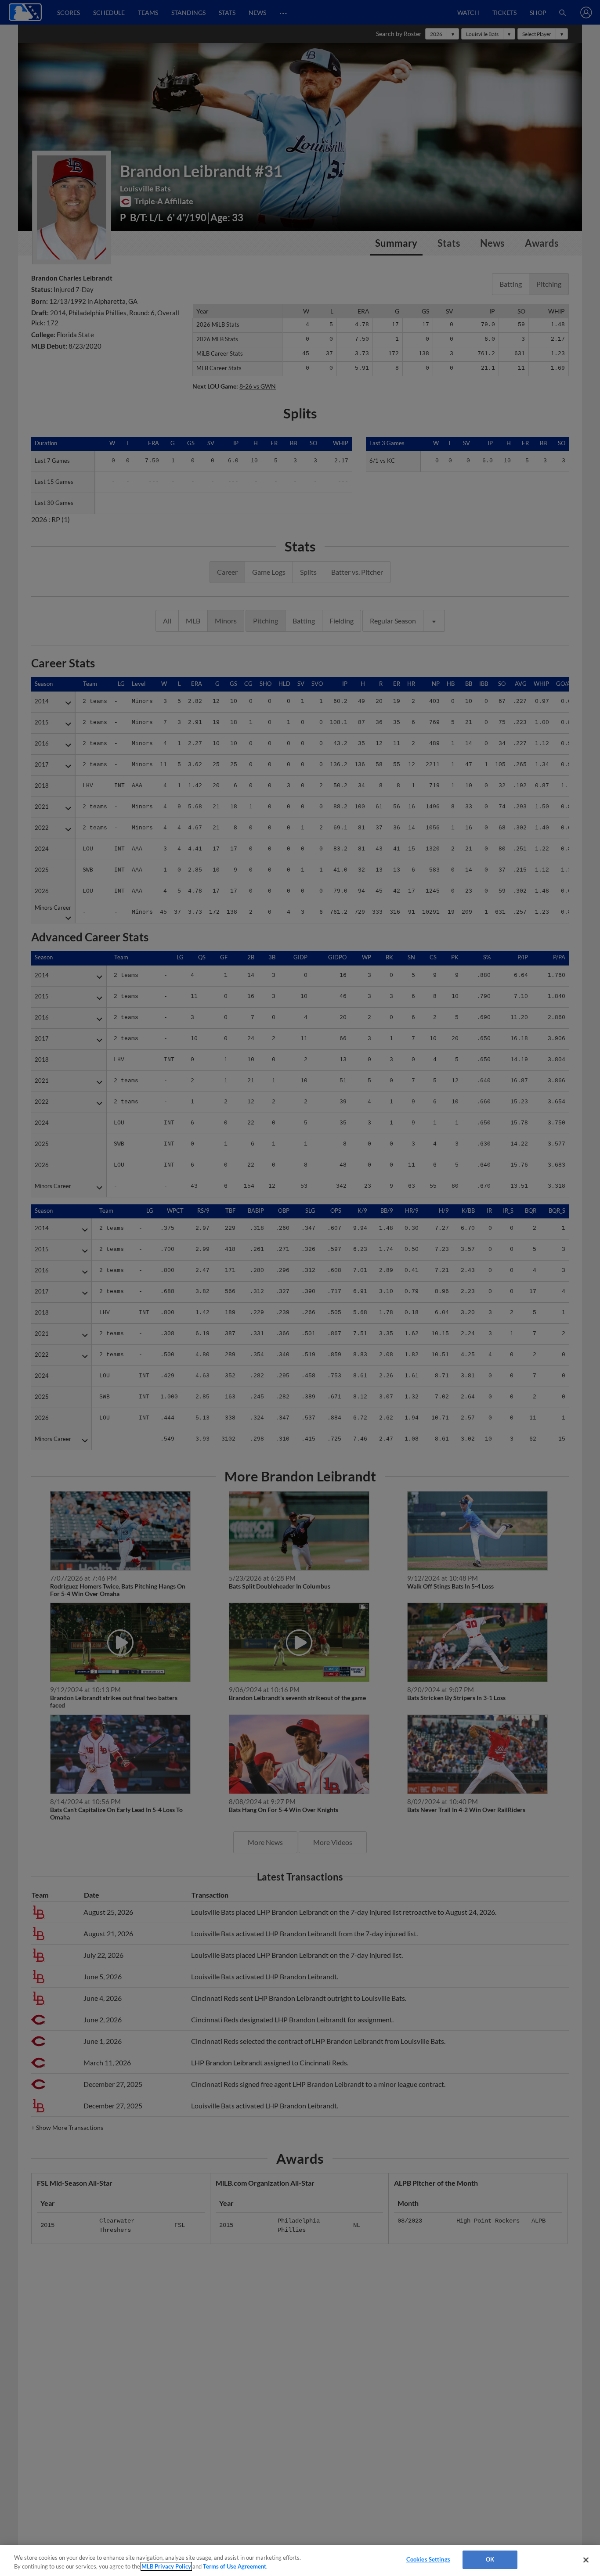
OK (490, 2559)
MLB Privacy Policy (166, 2566)
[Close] (586, 2560)
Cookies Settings (428, 2559)
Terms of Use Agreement (235, 2566)
